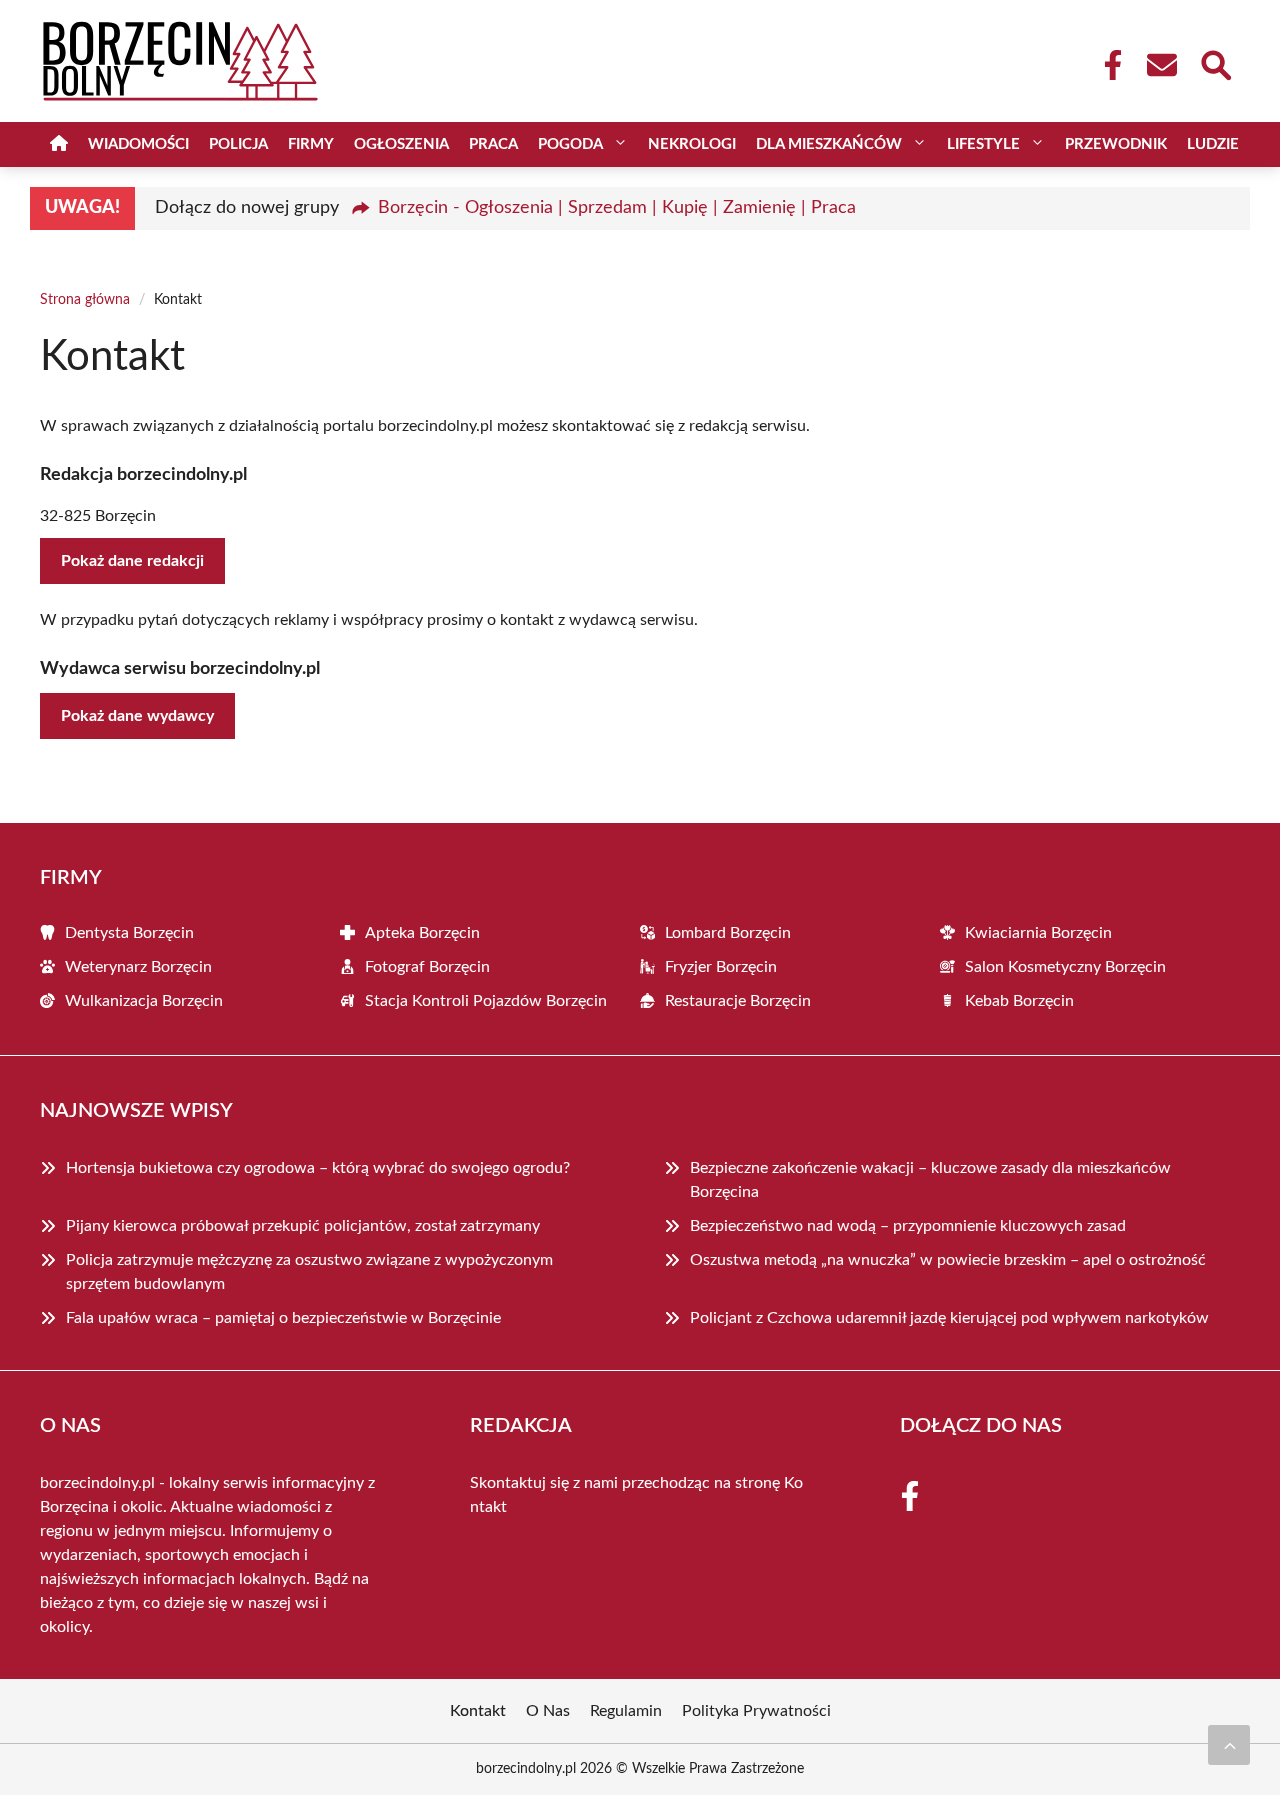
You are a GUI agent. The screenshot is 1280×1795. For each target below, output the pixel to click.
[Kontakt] (1161, 65)
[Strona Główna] (59, 144)
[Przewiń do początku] (1229, 1745)
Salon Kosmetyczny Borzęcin (1065, 967)
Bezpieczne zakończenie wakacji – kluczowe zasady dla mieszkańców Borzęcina (930, 1180)
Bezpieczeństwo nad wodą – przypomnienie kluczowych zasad (908, 1226)
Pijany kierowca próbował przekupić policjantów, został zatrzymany (303, 1226)
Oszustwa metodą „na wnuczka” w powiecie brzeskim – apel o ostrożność (948, 1260)
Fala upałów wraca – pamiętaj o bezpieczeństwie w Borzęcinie (283, 1318)
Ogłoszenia (401, 144)
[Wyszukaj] (1215, 63)
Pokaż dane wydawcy (137, 716)
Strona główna (85, 300)
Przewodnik (1116, 144)
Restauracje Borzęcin (738, 1001)
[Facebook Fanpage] (1107, 65)
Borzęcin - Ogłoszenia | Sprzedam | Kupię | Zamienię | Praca (617, 208)
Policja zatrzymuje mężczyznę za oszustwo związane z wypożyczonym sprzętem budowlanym (309, 1272)
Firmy (311, 144)
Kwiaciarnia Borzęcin (1038, 933)
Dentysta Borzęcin (129, 933)
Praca (493, 144)
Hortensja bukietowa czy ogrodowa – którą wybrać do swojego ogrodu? (318, 1168)
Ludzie (1213, 144)
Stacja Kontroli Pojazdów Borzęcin (486, 1001)
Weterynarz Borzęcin (138, 967)
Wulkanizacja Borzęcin (144, 1001)
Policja (238, 144)
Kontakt (478, 1711)
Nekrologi (692, 144)
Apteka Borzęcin (422, 933)
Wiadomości (138, 144)
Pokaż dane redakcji (132, 561)
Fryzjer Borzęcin (721, 967)
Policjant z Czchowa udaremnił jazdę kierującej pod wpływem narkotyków (949, 1318)
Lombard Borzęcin (728, 933)
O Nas (548, 1711)
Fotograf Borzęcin (427, 967)
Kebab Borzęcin (1019, 1001)
